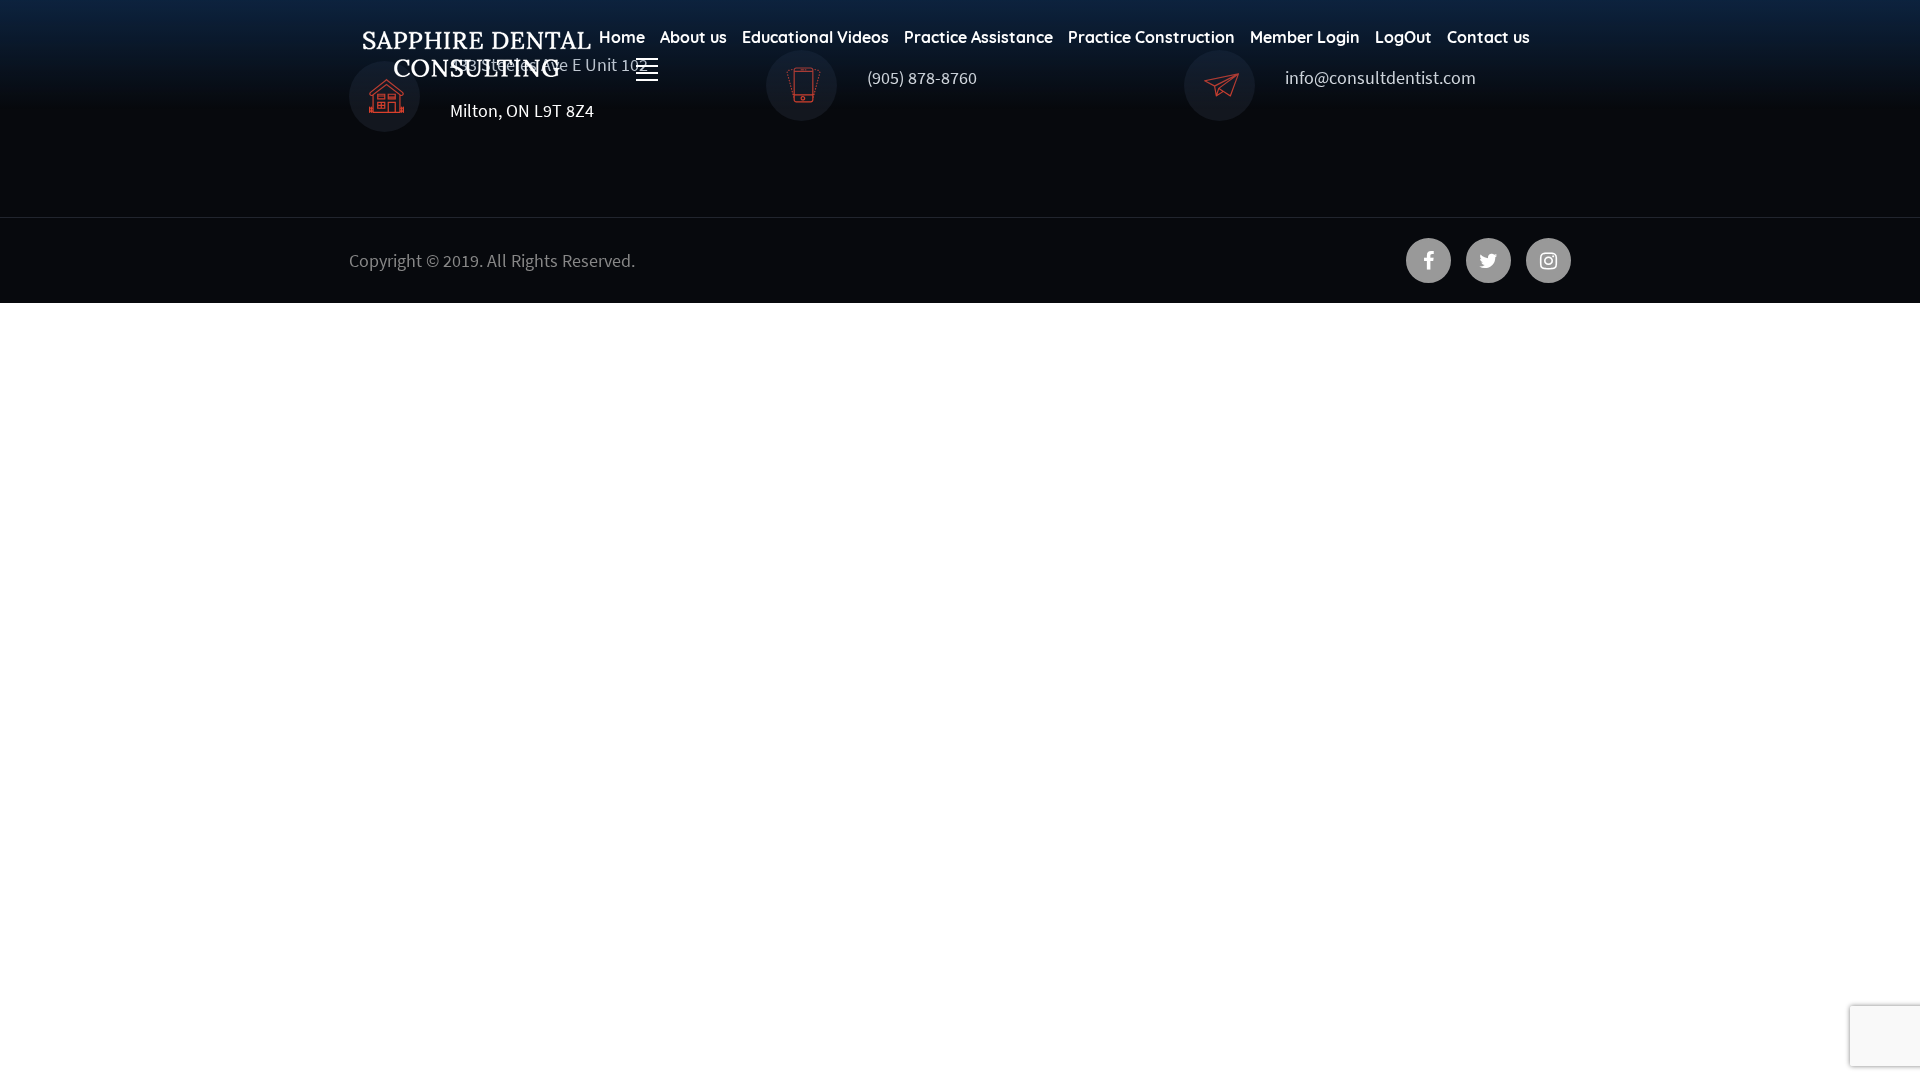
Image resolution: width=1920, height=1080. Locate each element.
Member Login (1305, 37)
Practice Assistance (978, 37)
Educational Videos (815, 37)
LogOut (1403, 37)
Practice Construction (1151, 37)
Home (622, 37)
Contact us (1488, 37)
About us (693, 37)
